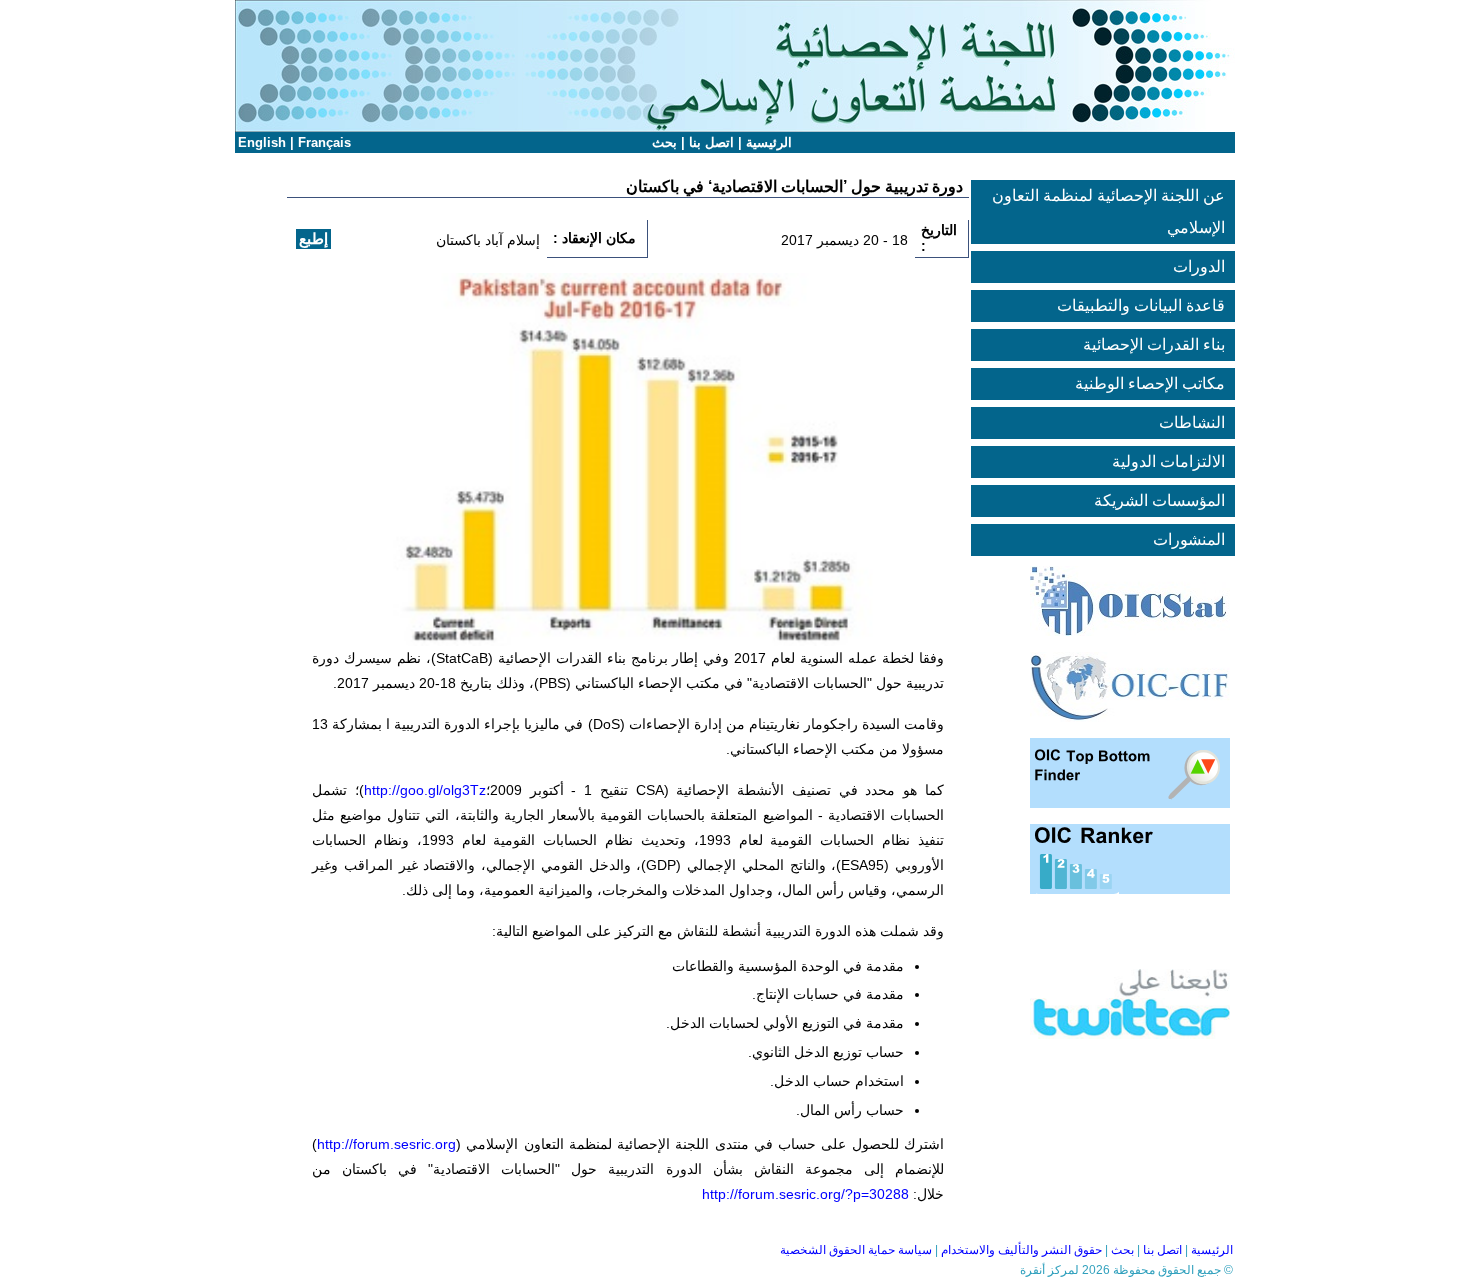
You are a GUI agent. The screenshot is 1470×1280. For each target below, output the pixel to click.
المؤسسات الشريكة (1159, 500)
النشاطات (1192, 422)
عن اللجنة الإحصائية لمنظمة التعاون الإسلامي (1108, 211)
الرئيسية (769, 142)
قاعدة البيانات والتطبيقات (1141, 305)
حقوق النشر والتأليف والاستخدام (1021, 1250)
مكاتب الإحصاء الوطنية (1150, 383)
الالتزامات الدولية (1168, 461)
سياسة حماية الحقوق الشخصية (856, 1250)
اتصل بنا (711, 142)
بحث (664, 142)
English (262, 142)
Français (324, 142)
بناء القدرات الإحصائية (1154, 344)
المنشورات (1189, 539)
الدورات (1199, 266)
